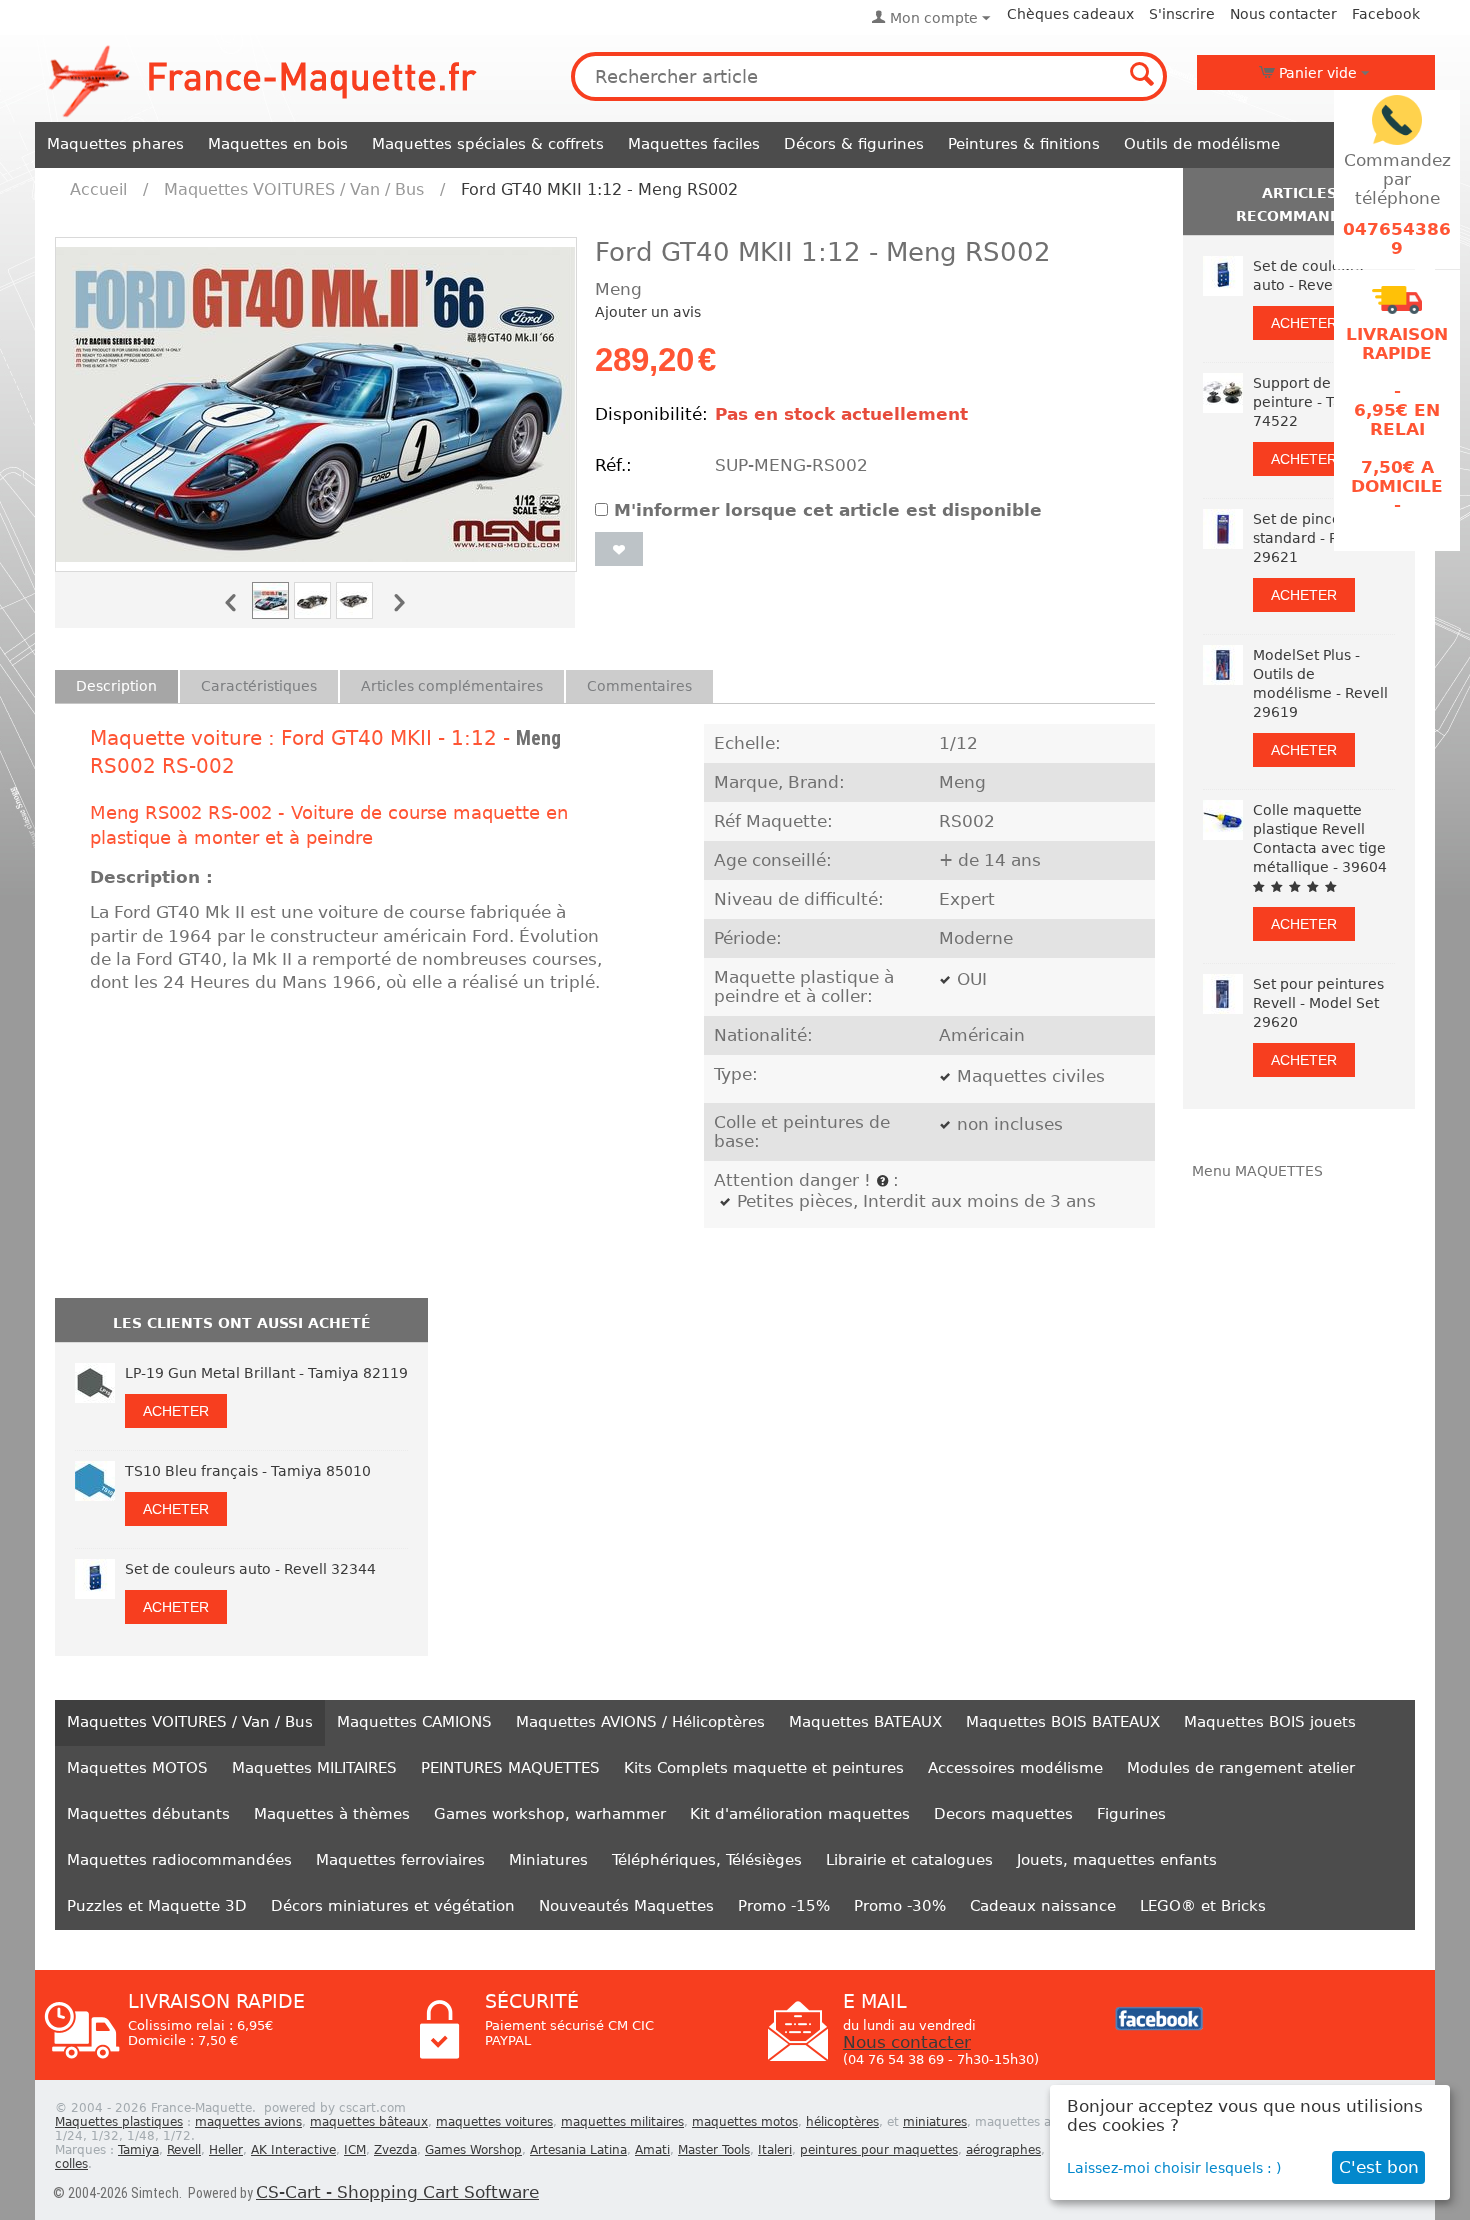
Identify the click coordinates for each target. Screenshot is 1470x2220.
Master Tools (714, 2150)
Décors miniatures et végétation (393, 1906)
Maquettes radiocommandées (179, 1860)
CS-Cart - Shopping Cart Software (397, 2192)
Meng (538, 738)
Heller (226, 2150)
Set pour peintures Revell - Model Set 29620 (1318, 1003)
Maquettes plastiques (119, 2122)
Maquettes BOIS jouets (1270, 1722)
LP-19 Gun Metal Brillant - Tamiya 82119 (266, 1373)
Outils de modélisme (1202, 144)
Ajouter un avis (648, 312)
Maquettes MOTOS (137, 1768)
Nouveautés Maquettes (626, 1906)
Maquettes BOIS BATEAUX (1063, 1722)
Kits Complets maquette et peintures (764, 1768)
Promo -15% (784, 1906)
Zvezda (395, 2150)
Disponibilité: (650, 414)
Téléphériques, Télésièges (707, 1860)
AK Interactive (293, 2150)
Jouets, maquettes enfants (1117, 1860)
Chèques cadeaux (1070, 14)
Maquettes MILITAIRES (314, 1768)
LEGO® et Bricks (1203, 1906)
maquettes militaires (622, 2122)
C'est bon (1379, 2167)
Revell (184, 2150)
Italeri (775, 2150)
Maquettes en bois (278, 144)
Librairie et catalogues (909, 1860)
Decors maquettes (1003, 1814)
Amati (652, 2150)
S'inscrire (1182, 14)
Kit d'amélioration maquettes (800, 1814)
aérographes (1003, 2150)
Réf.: (613, 465)
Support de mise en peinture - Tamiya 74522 (1322, 402)
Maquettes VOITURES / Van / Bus (294, 189)
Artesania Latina (578, 2150)
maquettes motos (745, 2122)
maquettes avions (248, 2122)
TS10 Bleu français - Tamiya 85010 (248, 1471)
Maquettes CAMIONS (414, 1722)
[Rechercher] (1143, 76)
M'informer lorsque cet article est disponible (828, 510)
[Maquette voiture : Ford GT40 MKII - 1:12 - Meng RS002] (316, 404)
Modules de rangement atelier (1241, 1768)
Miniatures (548, 1860)
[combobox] (869, 76)
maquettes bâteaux (369, 2122)
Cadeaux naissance (1043, 1906)
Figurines (1131, 1814)
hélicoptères (842, 2122)
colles (71, 2164)
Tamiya (138, 2150)
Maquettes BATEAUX (865, 1722)
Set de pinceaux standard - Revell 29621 (1312, 538)
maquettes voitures (494, 2122)
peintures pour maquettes (879, 2150)
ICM (355, 2150)
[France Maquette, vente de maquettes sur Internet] (263, 79)
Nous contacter (1283, 14)
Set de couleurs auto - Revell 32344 (250, 1569)
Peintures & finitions (1024, 144)
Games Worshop (473, 2150)
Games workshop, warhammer (550, 1814)
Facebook (1386, 14)
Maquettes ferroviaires (400, 1860)
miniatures (935, 2122)
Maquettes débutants (148, 1814)
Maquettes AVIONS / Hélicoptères (640, 1722)
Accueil (98, 189)
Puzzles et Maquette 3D (157, 1906)
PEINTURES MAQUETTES (510, 1768)
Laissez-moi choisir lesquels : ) (1174, 2168)
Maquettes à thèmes (332, 1814)
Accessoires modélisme (1015, 1768)
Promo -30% (900, 1906)
